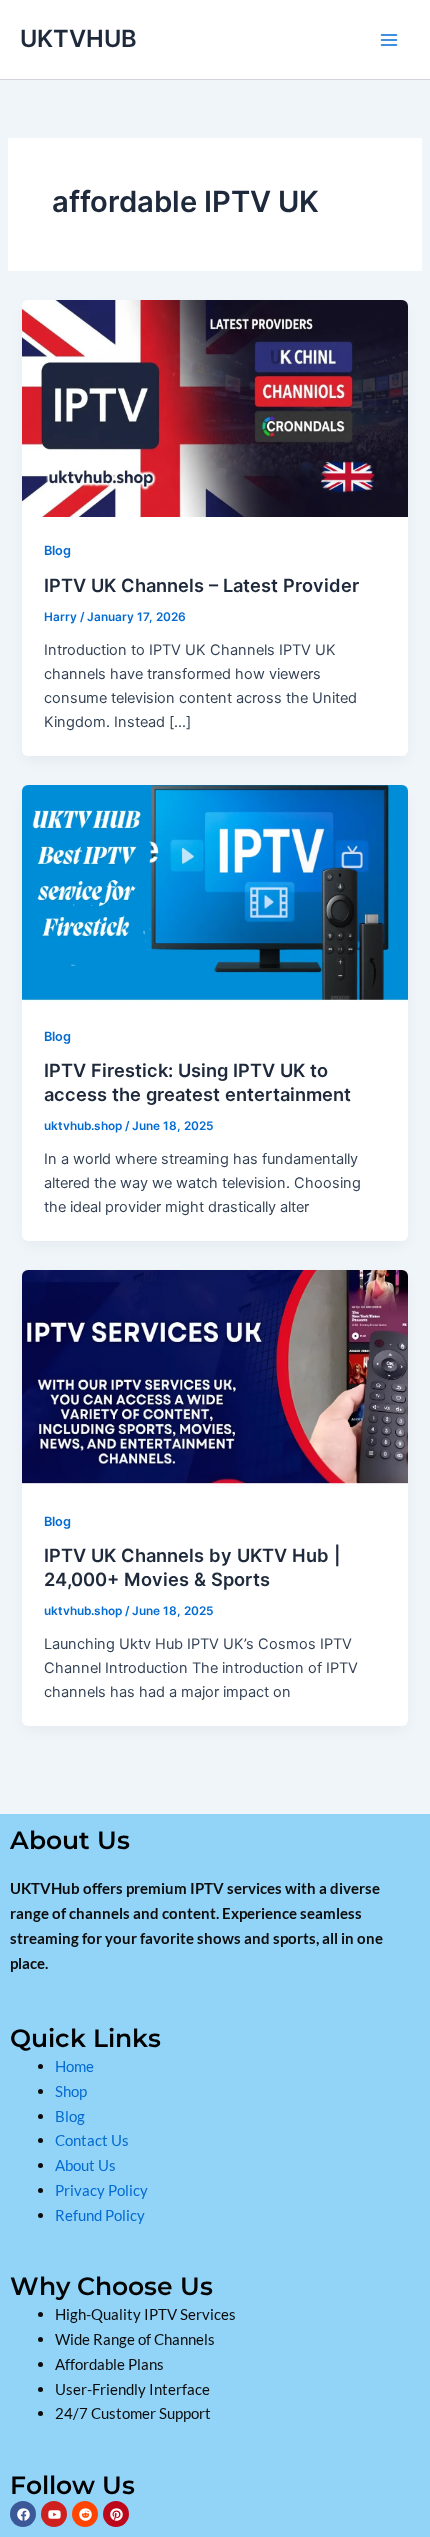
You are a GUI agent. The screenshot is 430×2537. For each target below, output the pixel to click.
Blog (57, 550)
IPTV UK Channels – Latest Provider (201, 585)
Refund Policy (100, 2215)
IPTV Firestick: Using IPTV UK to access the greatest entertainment (197, 1082)
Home (74, 2066)
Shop (72, 2091)
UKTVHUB (78, 38)
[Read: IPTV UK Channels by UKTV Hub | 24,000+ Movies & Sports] (214, 1377)
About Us (87, 2165)
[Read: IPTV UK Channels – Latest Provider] (214, 407)
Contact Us (92, 2140)
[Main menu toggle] (389, 40)
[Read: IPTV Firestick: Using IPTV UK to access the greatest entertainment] (214, 892)
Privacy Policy (101, 2190)
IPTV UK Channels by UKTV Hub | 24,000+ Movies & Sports (192, 1567)
